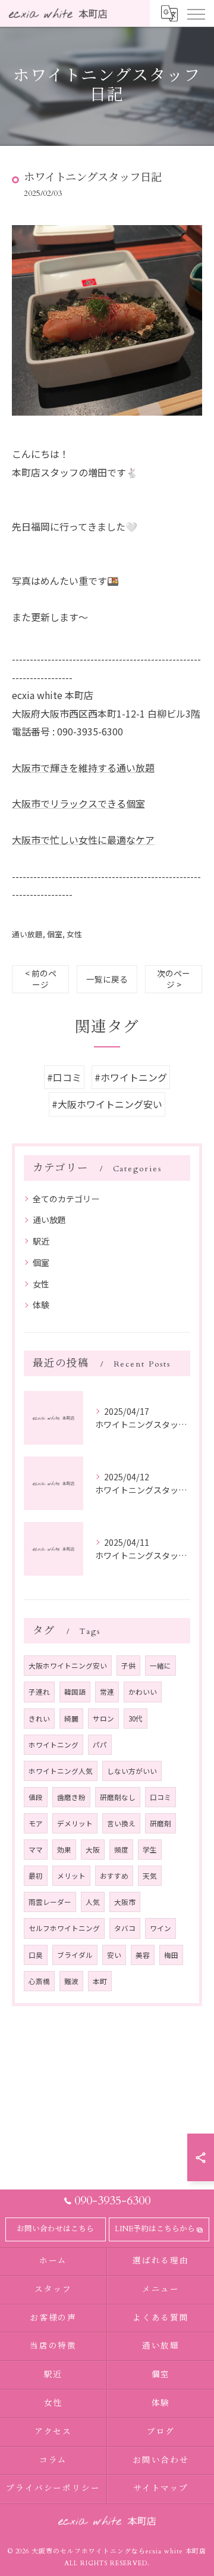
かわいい (143, 1692)
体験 (41, 1305)
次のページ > (174, 979)
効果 (64, 1850)
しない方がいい (132, 1771)
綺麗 (71, 1719)
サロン (103, 1719)
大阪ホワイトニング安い (68, 1666)
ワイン (160, 1928)
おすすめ (114, 1876)
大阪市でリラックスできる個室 (78, 803)
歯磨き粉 (71, 1797)
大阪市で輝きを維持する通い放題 (83, 768)
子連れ (39, 1692)
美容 (143, 1955)
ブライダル (75, 1955)
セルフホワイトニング (64, 1928)
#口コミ (64, 1077)
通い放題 (27, 934)
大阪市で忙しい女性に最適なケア (83, 840)
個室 (55, 934)
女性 (74, 934)
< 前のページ (41, 979)
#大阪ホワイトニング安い (107, 1104)
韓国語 (75, 1692)
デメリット (75, 1823)
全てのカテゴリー (66, 1199)
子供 (128, 1666)
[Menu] (196, 13)
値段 (36, 1797)
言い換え (121, 1823)
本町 (100, 1981)
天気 (150, 1876)
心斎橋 (39, 1981)
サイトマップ (161, 2488)
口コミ (160, 1797)
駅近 (41, 1241)
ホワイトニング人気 (61, 1771)
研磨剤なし (118, 1797)
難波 (71, 1981)
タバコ (125, 1928)
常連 (107, 1692)
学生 (150, 1850)
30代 (136, 1719)
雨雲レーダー (50, 1902)
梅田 (171, 1955)
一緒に (160, 1666)
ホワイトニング (53, 1745)
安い (114, 1955)
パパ (100, 1745)
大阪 (93, 1850)
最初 (36, 1876)
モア (36, 1823)
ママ (36, 1850)
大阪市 (125, 1902)
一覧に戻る (107, 979)
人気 (93, 1902)
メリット (71, 1876)
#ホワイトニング (131, 1077)
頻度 (121, 1850)
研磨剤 (160, 1823)
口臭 (36, 1955)
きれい (39, 1719)
